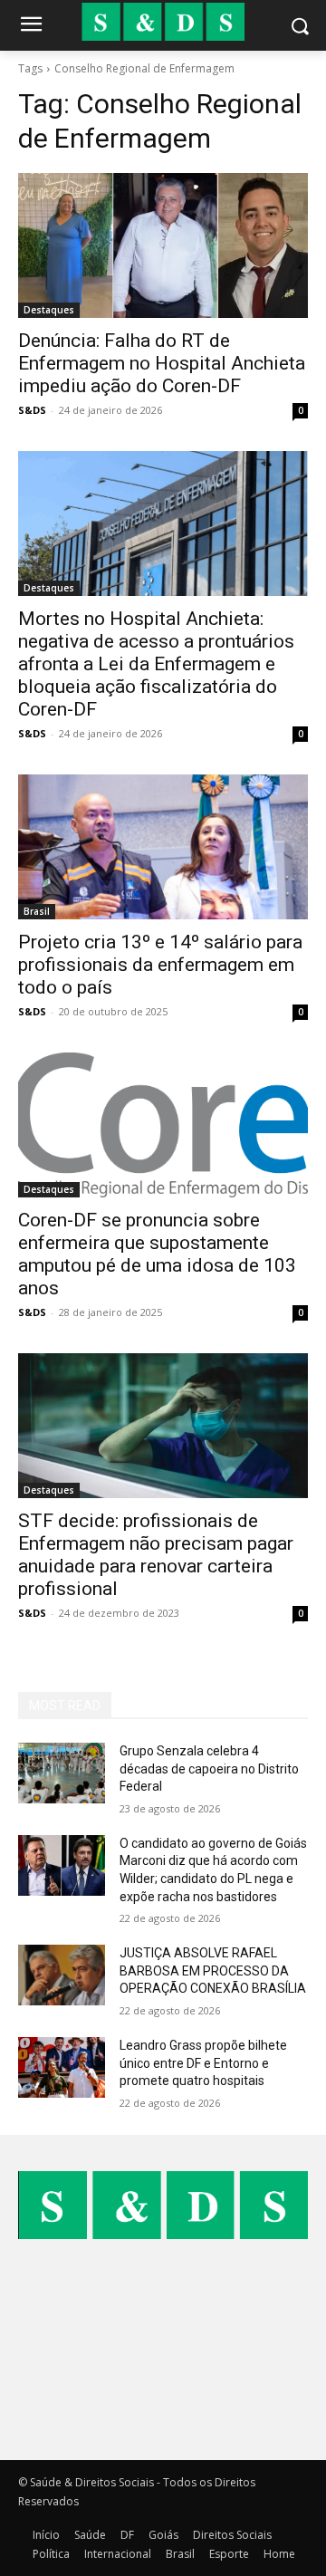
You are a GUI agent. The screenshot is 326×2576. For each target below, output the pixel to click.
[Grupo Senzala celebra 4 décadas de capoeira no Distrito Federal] (62, 1773)
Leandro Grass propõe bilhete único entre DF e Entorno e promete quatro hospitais (203, 2063)
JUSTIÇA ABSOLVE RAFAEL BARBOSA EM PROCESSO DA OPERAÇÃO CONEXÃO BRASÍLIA (213, 1970)
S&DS (32, 410)
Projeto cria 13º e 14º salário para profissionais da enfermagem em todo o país (160, 965)
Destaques (49, 310)
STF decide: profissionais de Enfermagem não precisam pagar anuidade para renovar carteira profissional (156, 1555)
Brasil (37, 911)
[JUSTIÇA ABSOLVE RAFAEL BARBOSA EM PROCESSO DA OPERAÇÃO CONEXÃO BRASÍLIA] (62, 1975)
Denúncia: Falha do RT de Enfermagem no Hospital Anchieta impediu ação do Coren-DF (162, 363)
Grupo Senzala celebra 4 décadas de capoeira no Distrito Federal (209, 1769)
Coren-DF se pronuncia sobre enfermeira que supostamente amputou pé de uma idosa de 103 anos (157, 1254)
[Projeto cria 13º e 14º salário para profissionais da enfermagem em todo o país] (163, 847)
